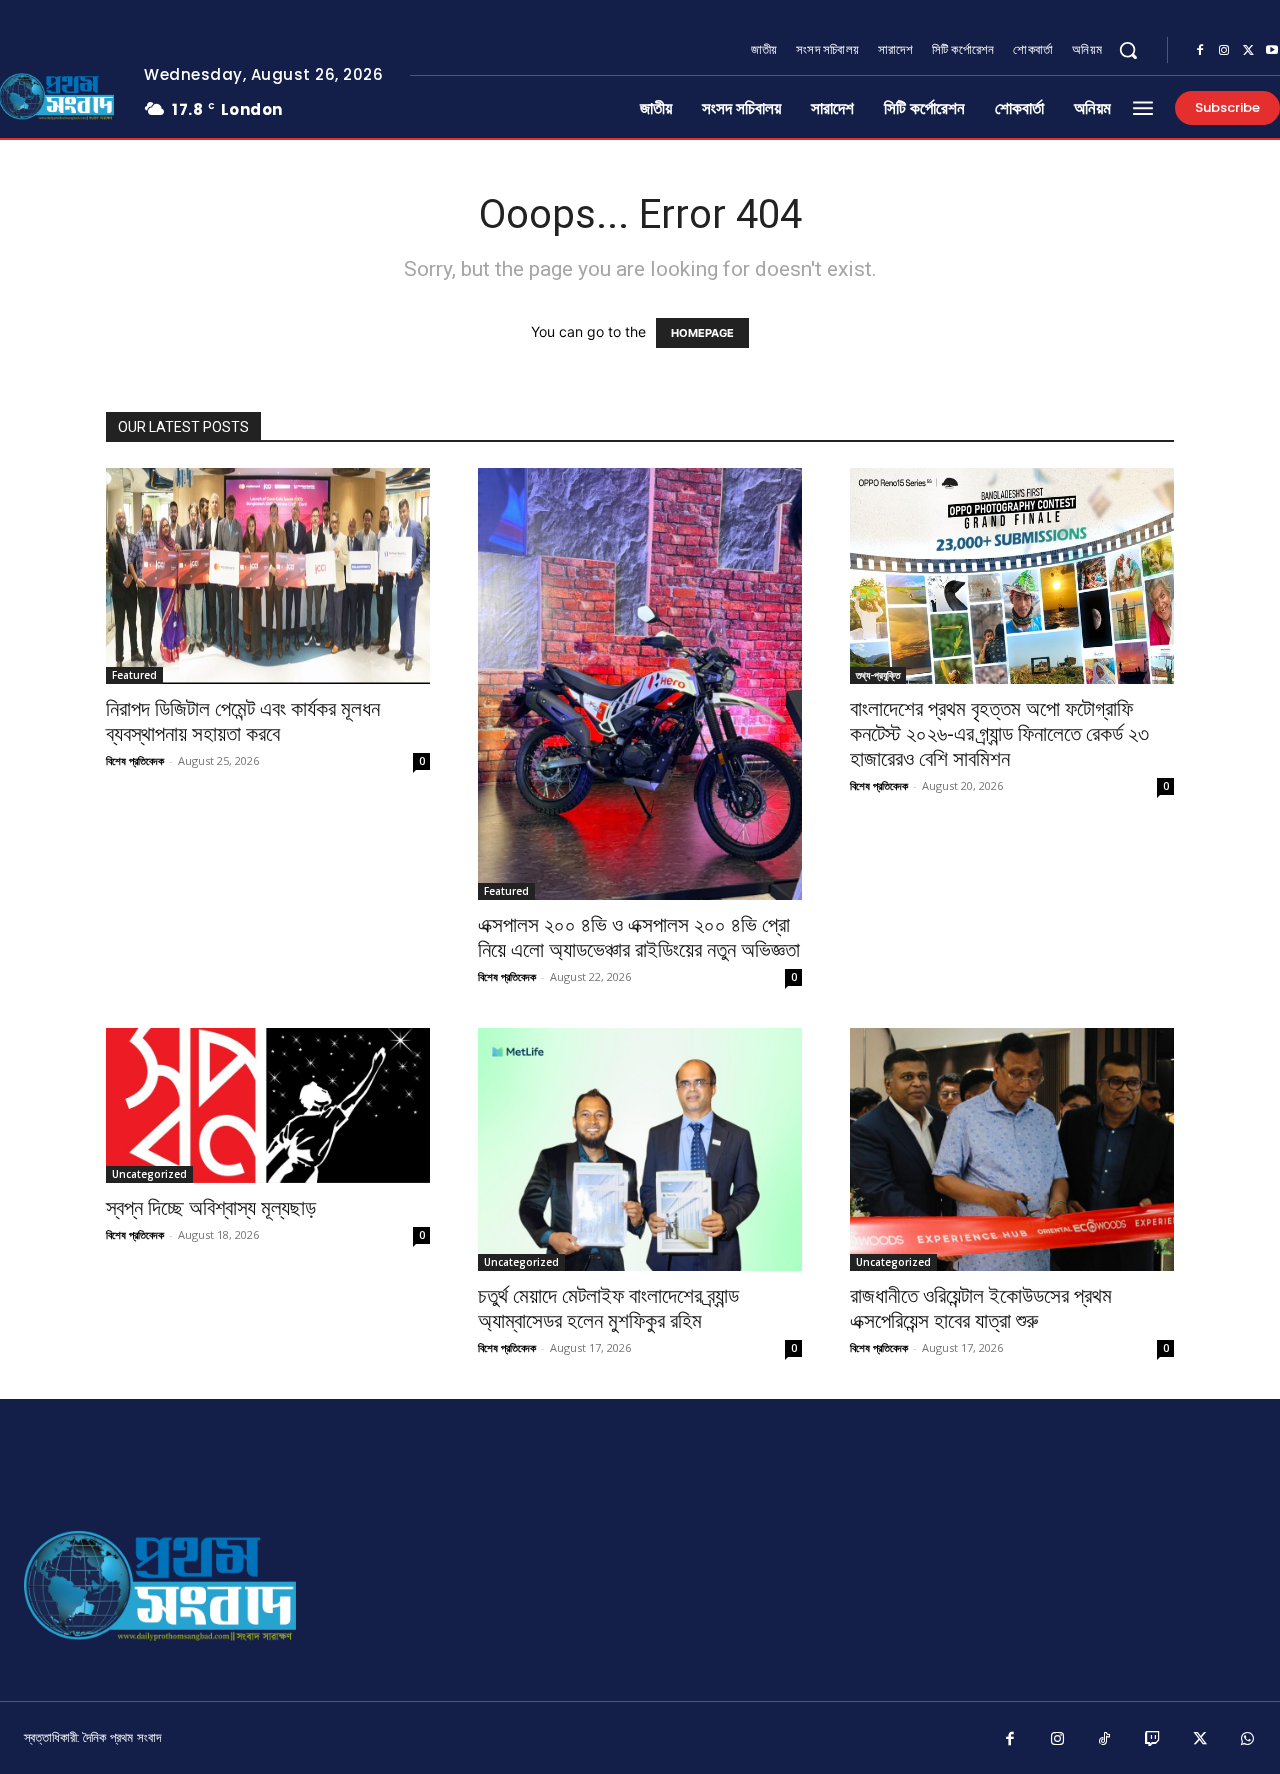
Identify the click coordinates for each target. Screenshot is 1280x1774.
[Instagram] (1224, 51)
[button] (1128, 50)
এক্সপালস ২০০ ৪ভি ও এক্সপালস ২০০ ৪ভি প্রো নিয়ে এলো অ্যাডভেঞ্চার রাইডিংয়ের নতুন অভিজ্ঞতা (639, 937)
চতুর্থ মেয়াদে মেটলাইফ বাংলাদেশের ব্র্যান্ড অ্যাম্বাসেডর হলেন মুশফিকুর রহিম (608, 1308)
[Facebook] (1200, 51)
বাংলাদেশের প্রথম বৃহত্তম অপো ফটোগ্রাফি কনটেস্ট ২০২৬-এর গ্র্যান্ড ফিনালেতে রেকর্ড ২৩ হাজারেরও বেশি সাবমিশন (999, 734)
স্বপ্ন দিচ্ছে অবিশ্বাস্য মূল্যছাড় (211, 1208)
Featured (134, 675)
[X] (1248, 51)
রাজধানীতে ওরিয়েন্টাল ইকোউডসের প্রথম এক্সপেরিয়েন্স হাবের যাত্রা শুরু (981, 1308)
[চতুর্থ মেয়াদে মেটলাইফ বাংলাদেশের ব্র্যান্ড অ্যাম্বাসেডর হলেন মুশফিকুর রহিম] (640, 1149)
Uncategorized (149, 1174)
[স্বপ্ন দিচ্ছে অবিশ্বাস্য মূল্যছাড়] (268, 1105)
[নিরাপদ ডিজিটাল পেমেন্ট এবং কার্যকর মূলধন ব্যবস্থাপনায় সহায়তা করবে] (268, 576)
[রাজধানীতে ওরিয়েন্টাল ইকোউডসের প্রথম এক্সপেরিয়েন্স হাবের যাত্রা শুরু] (1012, 1149)
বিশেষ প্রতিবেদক (135, 760)
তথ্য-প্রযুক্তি (878, 675)
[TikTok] (1105, 1740)
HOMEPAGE (702, 333)
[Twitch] (1153, 1740)
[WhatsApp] (1248, 1740)
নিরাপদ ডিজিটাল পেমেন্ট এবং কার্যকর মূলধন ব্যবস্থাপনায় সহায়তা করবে (243, 721)
